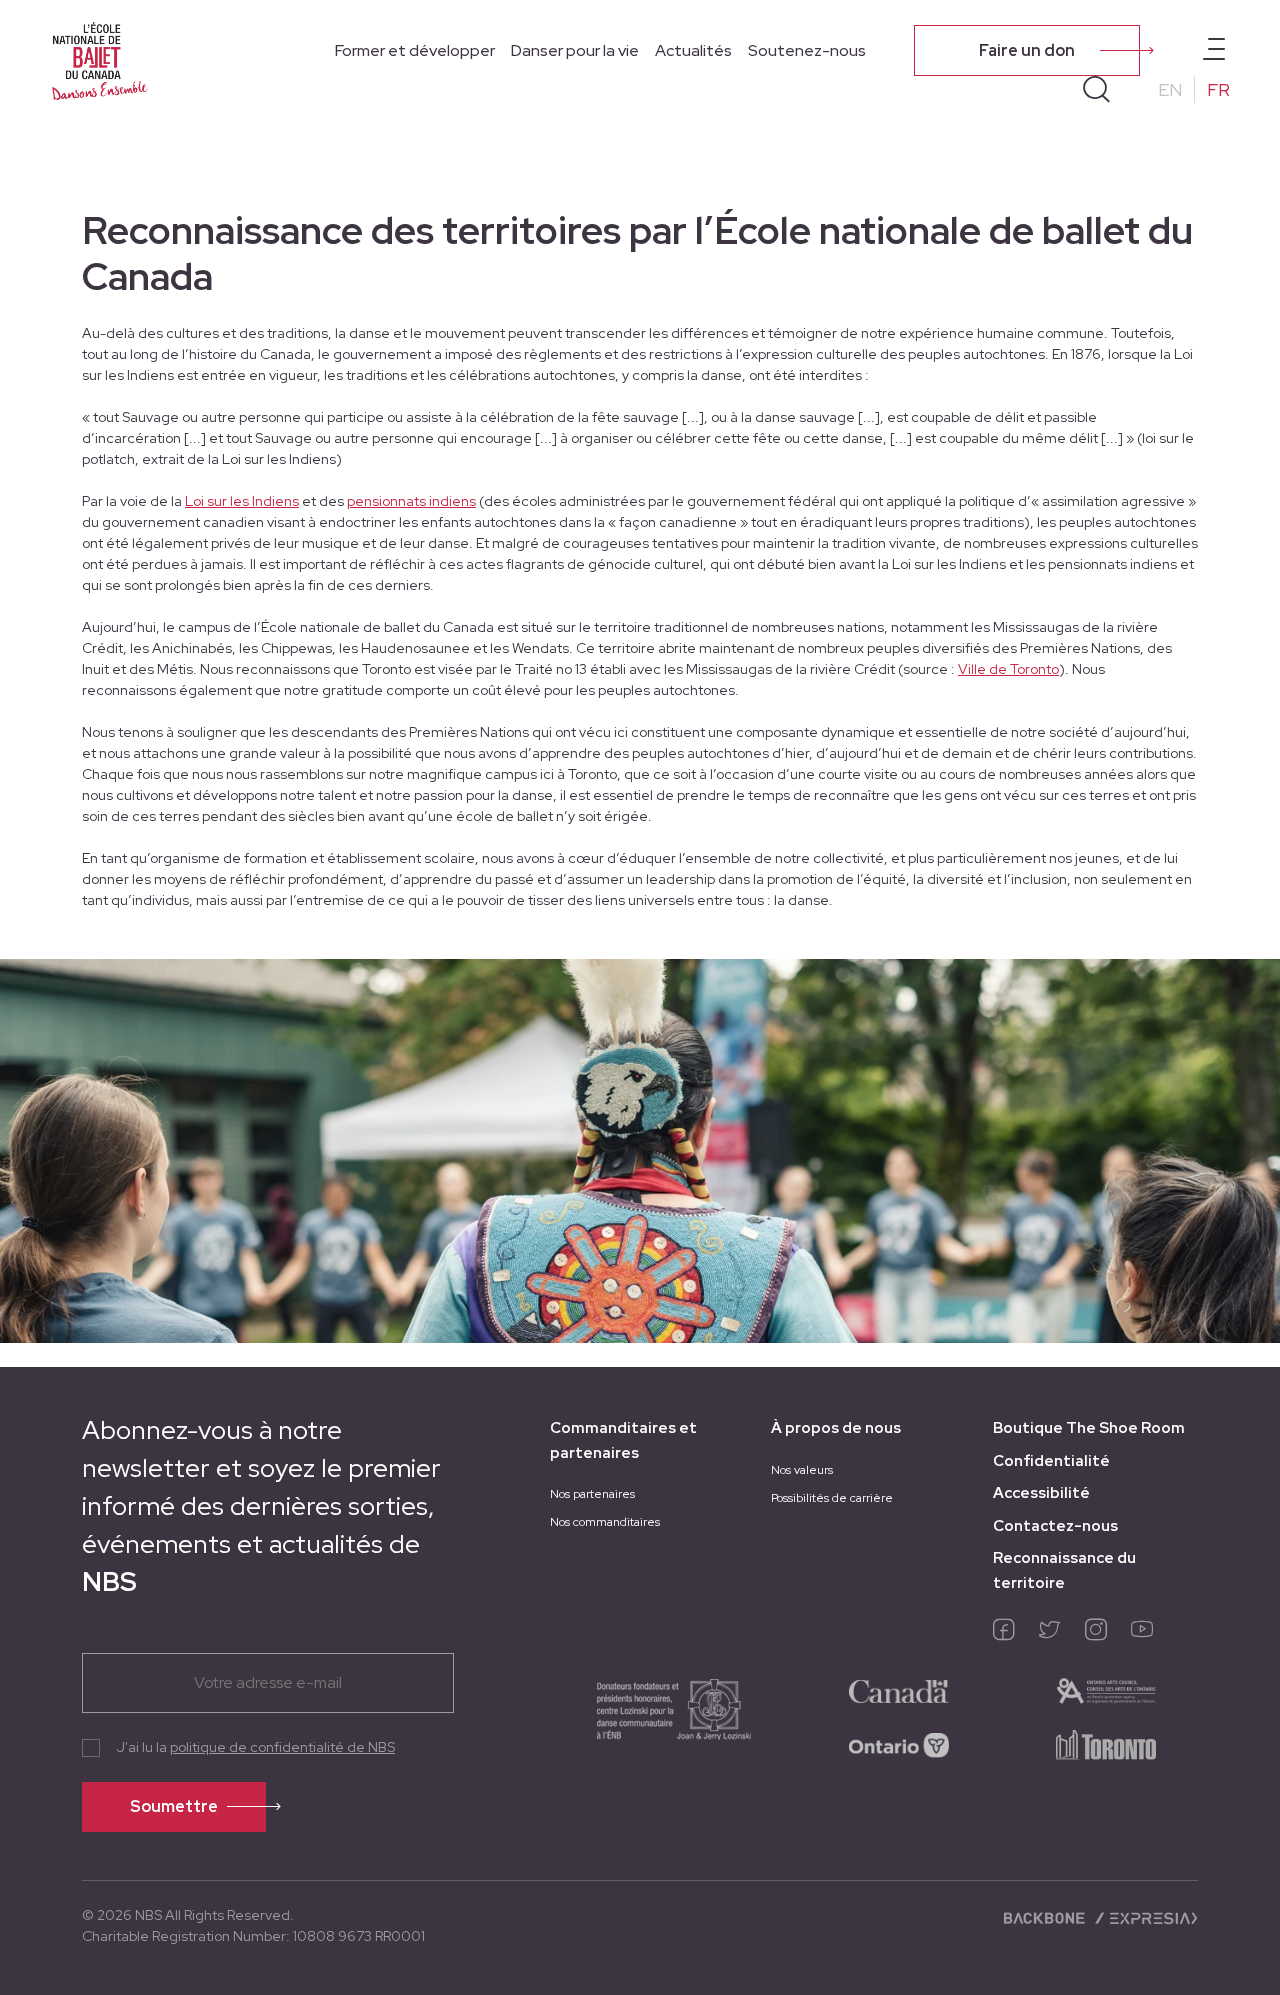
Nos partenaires (592, 1494)
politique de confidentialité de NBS (282, 1747)
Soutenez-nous (807, 50)
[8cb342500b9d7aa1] (1106, 1743)
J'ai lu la (255, 1747)
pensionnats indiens (411, 501)
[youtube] (1142, 1634)
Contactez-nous (1055, 1526)
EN (1170, 89)
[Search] (1096, 89)
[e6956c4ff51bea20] (654, 1716)
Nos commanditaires (605, 1522)
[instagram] (1096, 1634)
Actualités (693, 50)
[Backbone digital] (1046, 1917)
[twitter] (1050, 1634)
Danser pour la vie (575, 50)
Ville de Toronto (1008, 669)
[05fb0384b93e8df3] (1106, 1689)
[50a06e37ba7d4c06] (899, 1689)
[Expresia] (1145, 1917)
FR (1218, 89)
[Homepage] (100, 62)
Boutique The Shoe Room (1089, 1428)
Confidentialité (1051, 1461)
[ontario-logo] (899, 1743)
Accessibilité (1041, 1493)
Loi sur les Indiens (242, 501)
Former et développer (415, 50)
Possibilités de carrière (832, 1498)
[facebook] (1004, 1634)
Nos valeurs (802, 1470)
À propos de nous (836, 1428)
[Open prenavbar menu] (1214, 51)
